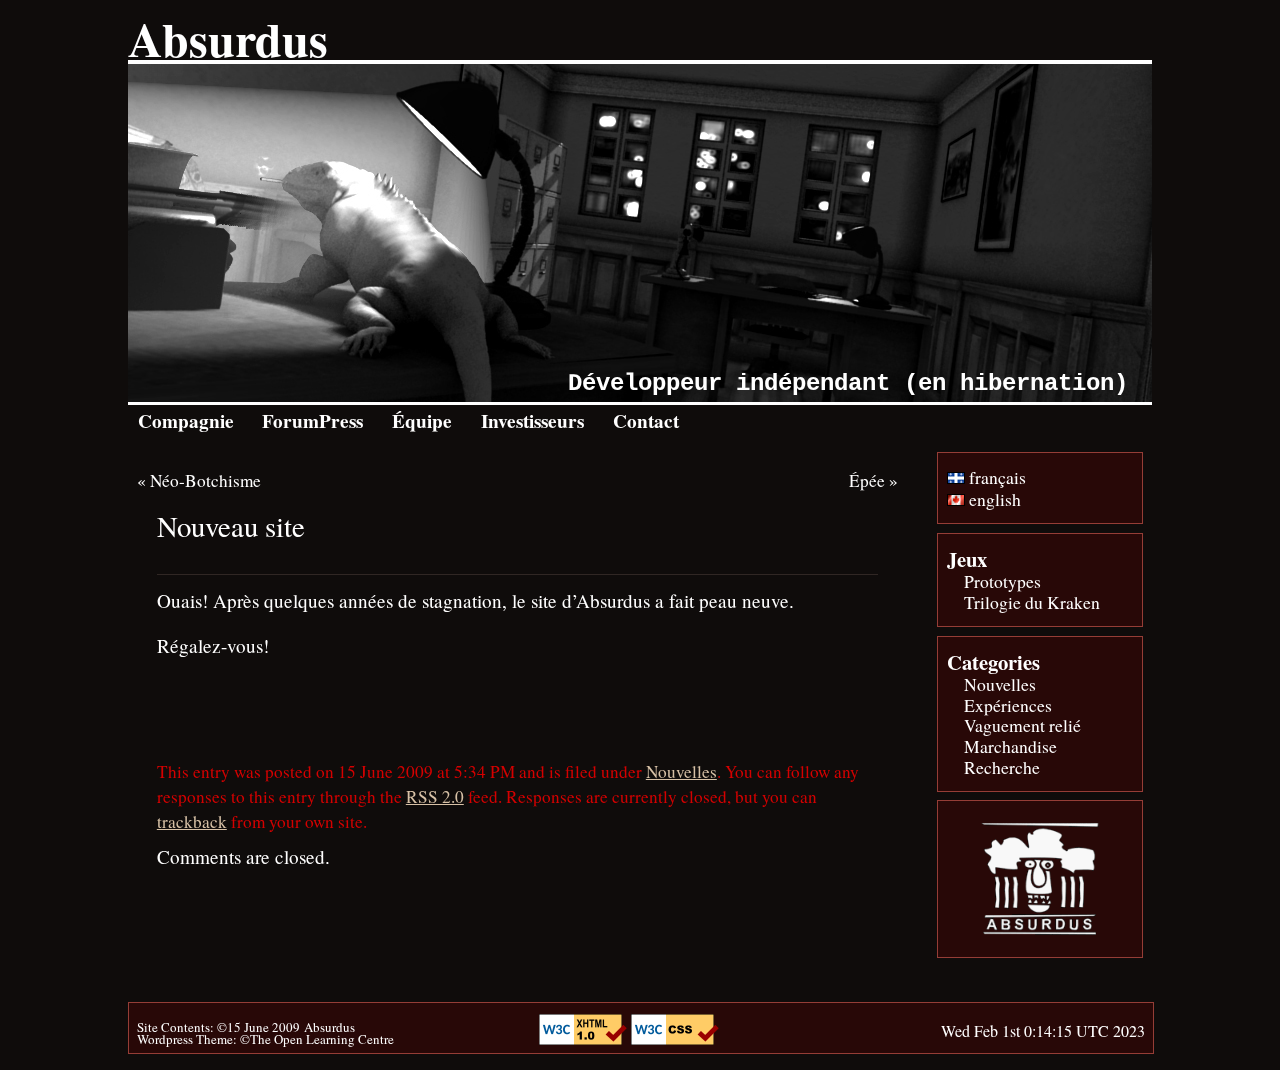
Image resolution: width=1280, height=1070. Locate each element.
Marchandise (1010, 746)
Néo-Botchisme (205, 480)
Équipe (422, 421)
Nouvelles (681, 771)
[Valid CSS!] (675, 1038)
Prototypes (1002, 581)
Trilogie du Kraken (1032, 602)
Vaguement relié (1022, 725)
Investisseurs (532, 421)
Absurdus (228, 38)
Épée (867, 480)
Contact (646, 421)
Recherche (1002, 767)
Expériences (1008, 705)
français (995, 477)
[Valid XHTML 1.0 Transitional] (585, 1038)
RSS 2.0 (435, 796)
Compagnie (186, 421)
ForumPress (312, 421)
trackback (192, 821)
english (993, 499)
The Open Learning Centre (322, 1039)
